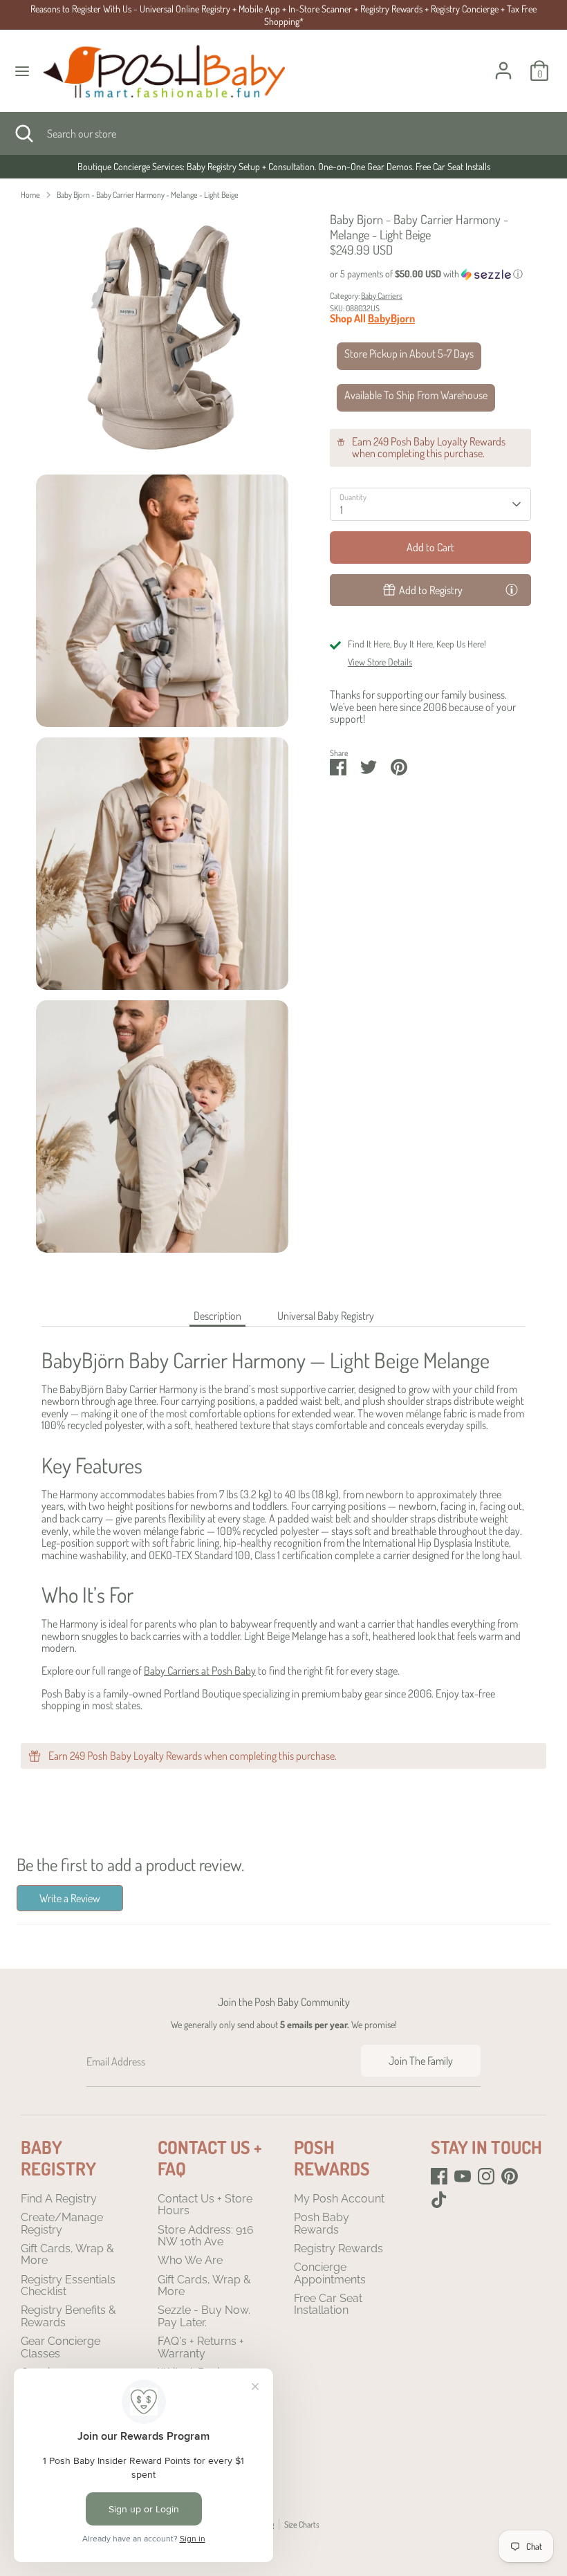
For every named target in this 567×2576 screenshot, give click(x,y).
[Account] (503, 62)
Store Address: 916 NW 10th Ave (206, 2236)
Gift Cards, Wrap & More (67, 2255)
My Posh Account (339, 2199)
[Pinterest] (510, 2176)
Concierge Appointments (330, 2273)
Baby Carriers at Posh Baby (200, 1671)
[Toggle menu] (22, 71)
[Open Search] (24, 134)
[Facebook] (439, 2176)
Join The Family (421, 2061)
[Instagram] (486, 2176)
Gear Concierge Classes (61, 2347)
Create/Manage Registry (62, 2224)
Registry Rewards (338, 2248)
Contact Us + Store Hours (205, 2205)
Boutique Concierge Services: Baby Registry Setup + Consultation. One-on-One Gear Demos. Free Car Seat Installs (284, 166)
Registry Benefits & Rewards (68, 2316)
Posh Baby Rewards (322, 2224)
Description (217, 1316)
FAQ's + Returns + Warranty (201, 2347)
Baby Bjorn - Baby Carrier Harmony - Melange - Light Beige (148, 195)
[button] (430, 274)
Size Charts (302, 2524)
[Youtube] (463, 2176)
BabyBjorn (391, 318)
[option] (283, 167)
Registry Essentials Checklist (68, 2286)
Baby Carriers (382, 296)
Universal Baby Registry (326, 1316)
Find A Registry (59, 2199)
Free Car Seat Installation (328, 2304)
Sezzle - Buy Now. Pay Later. (204, 2316)
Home (30, 195)
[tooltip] (512, 589)
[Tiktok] (439, 2200)
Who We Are (190, 2260)
